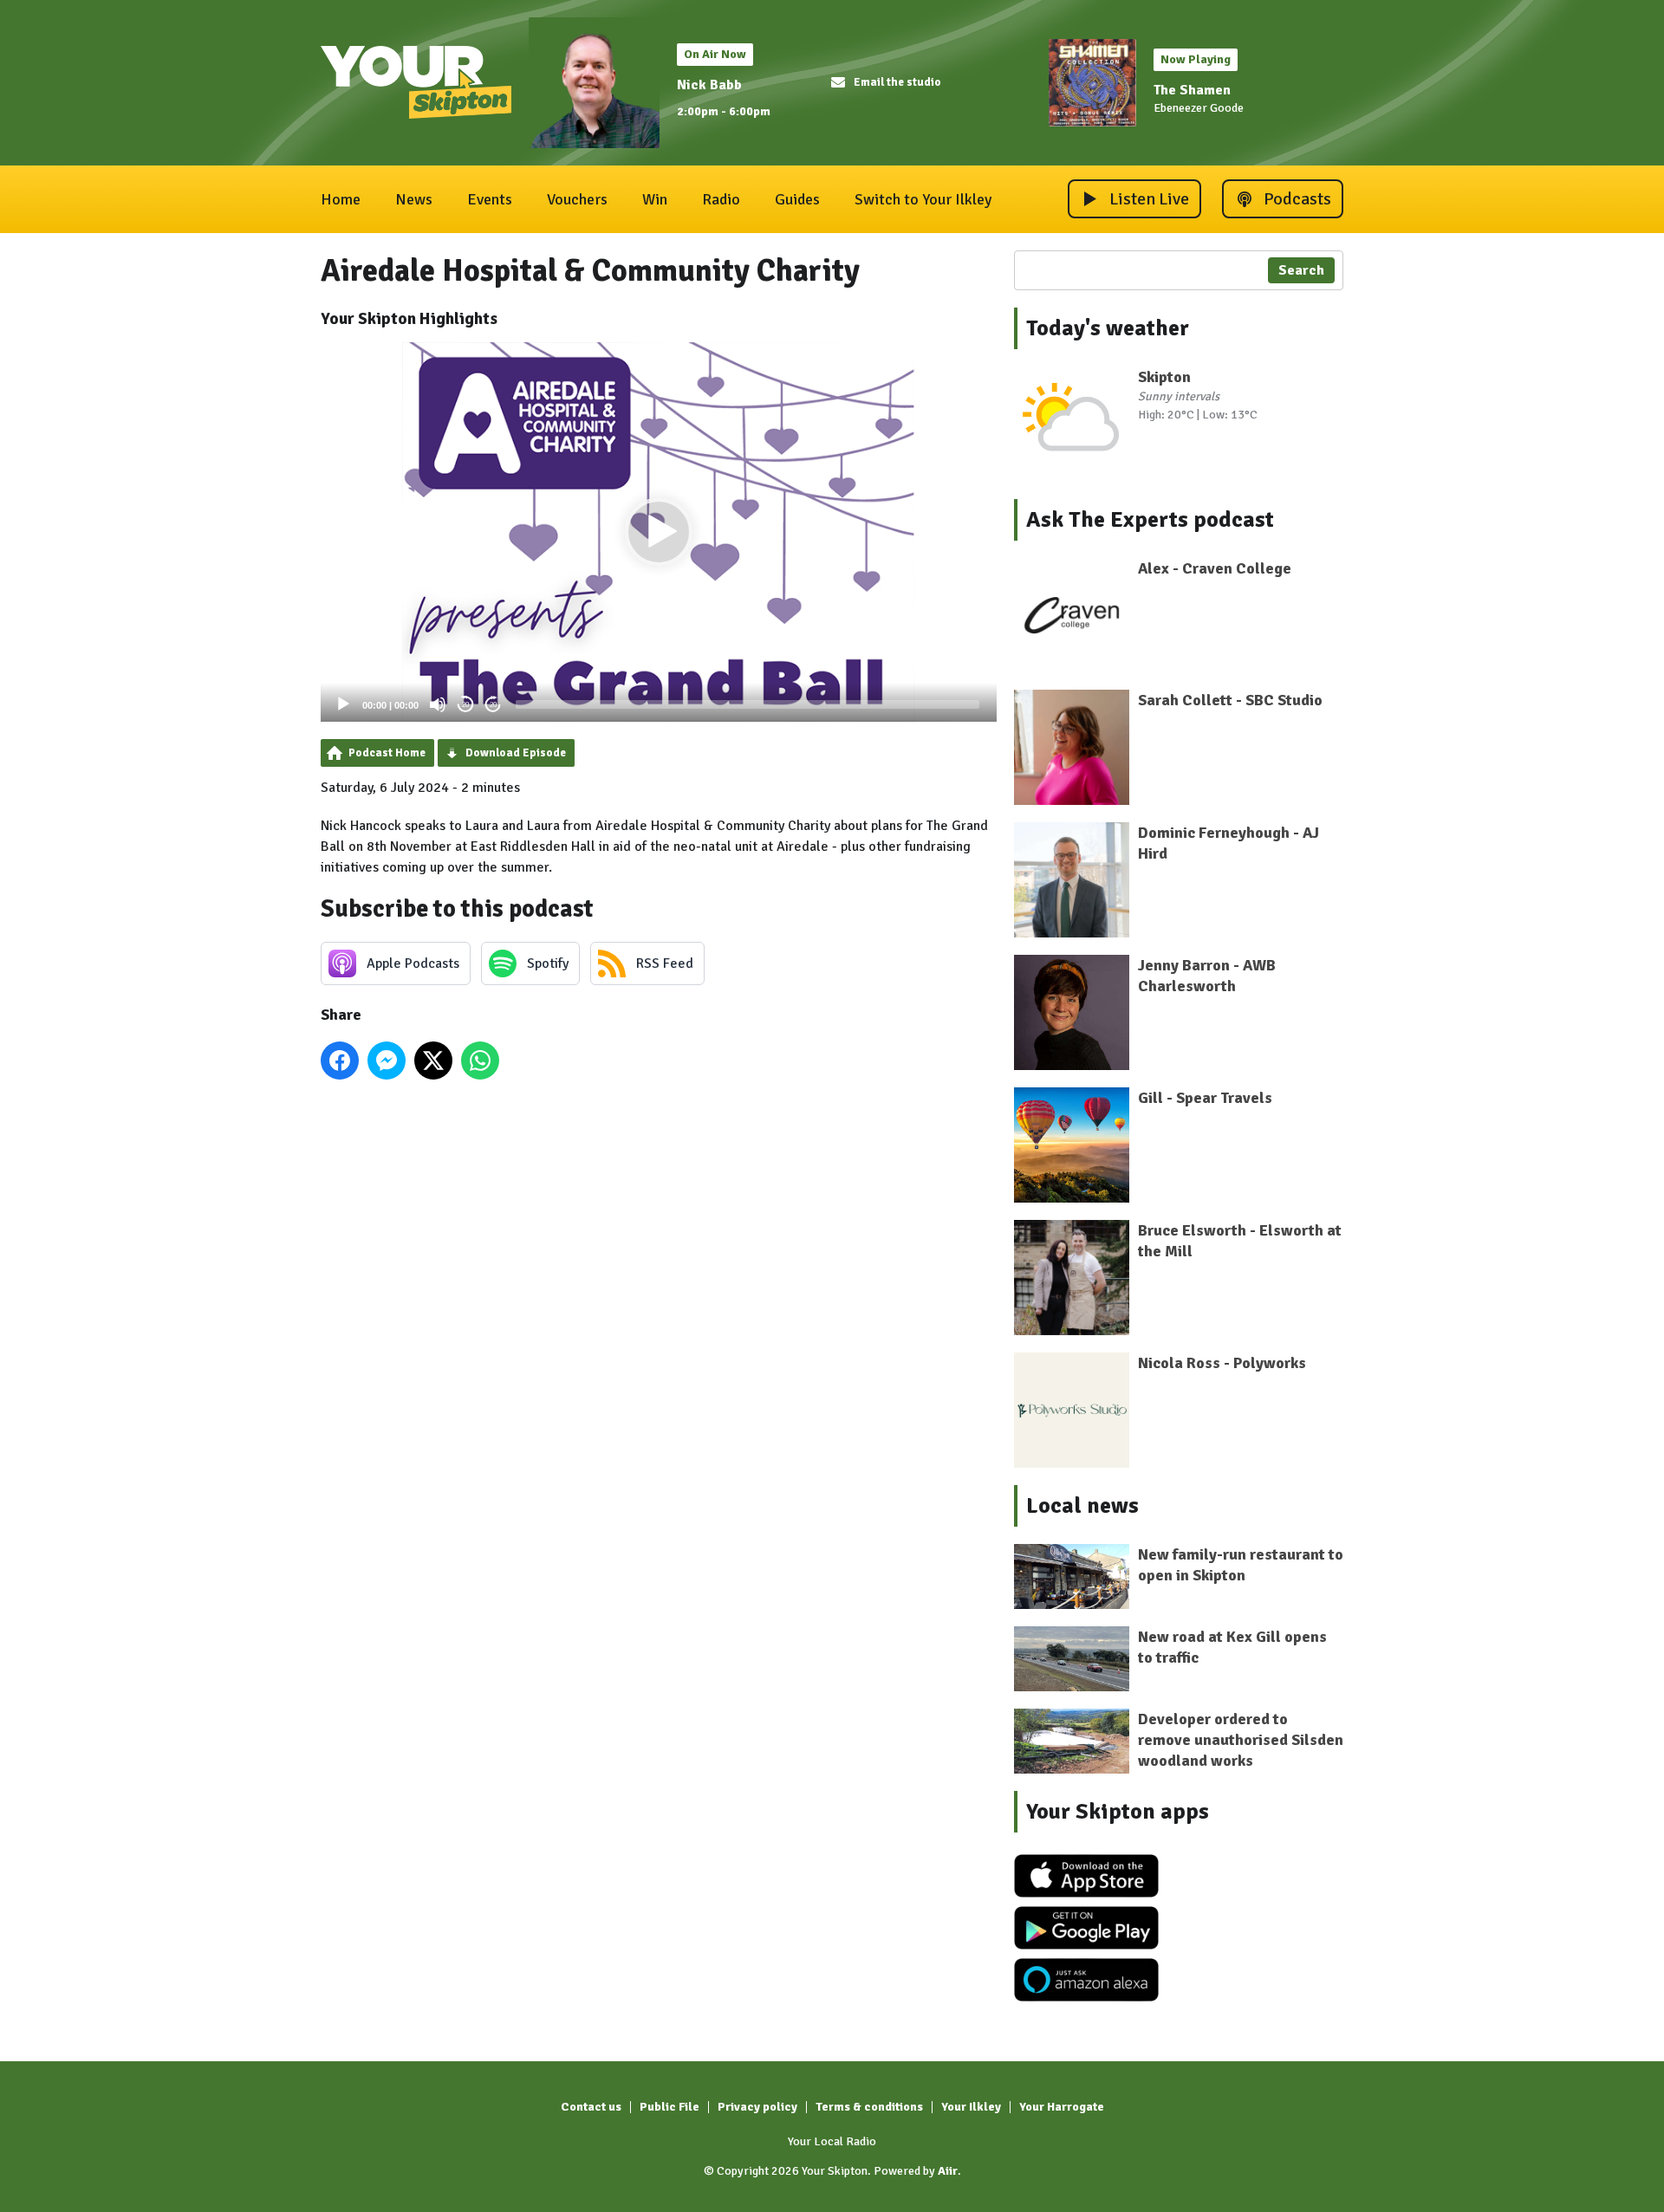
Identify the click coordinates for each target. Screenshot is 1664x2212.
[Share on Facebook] (340, 1061)
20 (465, 705)
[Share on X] (433, 1061)
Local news (1082, 1506)
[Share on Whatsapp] (480, 1061)
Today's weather (1108, 328)
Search (1301, 270)
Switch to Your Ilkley (923, 199)
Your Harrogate (1062, 2107)
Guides (797, 199)
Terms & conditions (869, 2107)
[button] (659, 532)
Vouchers (577, 199)
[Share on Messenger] (387, 1061)
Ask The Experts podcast (1150, 520)
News (414, 199)
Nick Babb (709, 85)
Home (341, 199)
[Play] (343, 704)
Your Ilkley (971, 2107)
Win (655, 199)
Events (490, 199)
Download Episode (516, 753)
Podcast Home (387, 753)
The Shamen (1192, 90)
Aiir (948, 2171)
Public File (669, 2107)
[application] (659, 532)
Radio (721, 199)
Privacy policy (757, 2107)
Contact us (591, 2107)
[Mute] (438, 704)
